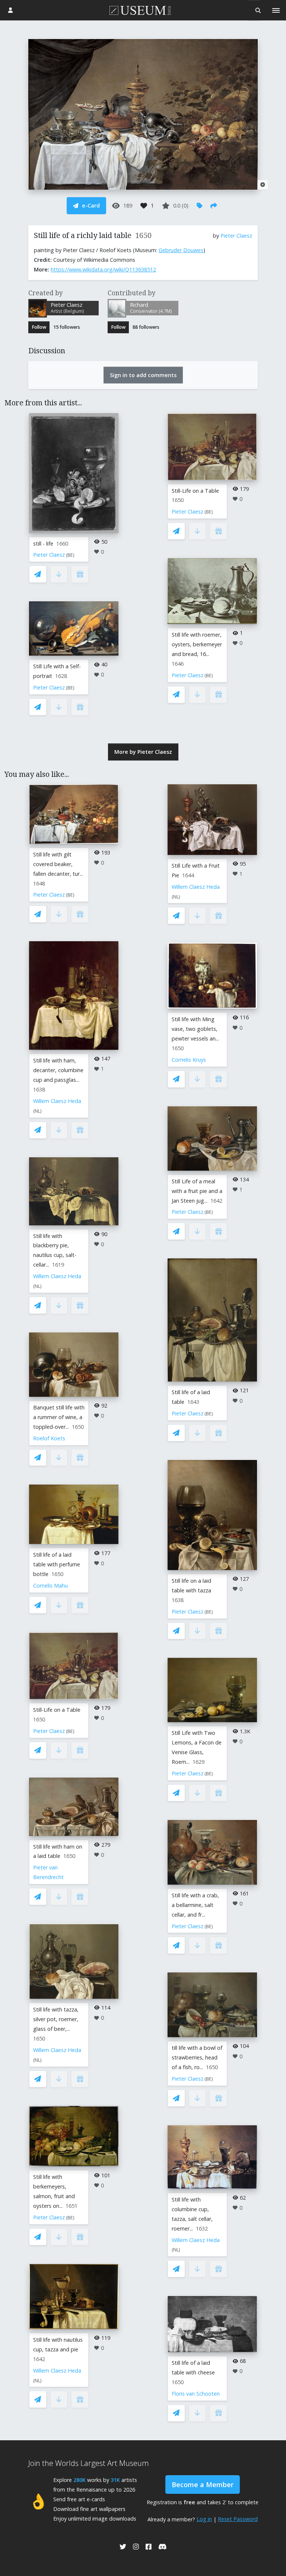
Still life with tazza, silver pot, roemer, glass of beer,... (56, 2019)
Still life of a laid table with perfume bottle (57, 1564)
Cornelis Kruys (189, 1060)
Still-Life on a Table (195, 491)
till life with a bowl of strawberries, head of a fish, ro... (197, 2057)
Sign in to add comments (143, 375)
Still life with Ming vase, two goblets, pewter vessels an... (195, 1029)
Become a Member (203, 2485)
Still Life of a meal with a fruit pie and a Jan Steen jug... (197, 1191)
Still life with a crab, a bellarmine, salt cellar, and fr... (195, 1905)
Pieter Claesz (236, 236)
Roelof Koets (49, 1438)
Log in (204, 2519)
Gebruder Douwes (181, 250)
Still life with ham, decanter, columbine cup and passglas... (58, 1070)
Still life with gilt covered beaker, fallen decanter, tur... (58, 864)
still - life (43, 543)
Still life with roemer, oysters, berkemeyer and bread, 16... (197, 644)
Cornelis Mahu (50, 1586)
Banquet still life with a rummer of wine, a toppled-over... (59, 1417)
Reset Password (238, 2519)
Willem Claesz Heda (57, 1101)
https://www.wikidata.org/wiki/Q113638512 (103, 269)
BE (70, 555)
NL (37, 1111)
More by (143, 752)
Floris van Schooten (196, 2394)
